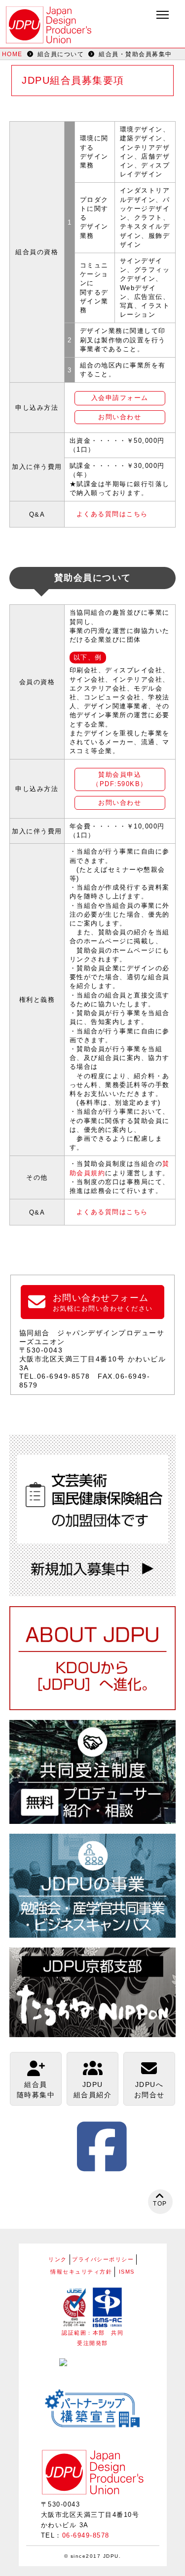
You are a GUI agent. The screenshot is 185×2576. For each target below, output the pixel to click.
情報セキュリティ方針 (81, 2272)
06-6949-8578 (86, 2535)
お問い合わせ (120, 417)
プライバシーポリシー (103, 2259)
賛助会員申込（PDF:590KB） (120, 779)
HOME (12, 54)
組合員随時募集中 (36, 2090)
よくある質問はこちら (112, 514)
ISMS (127, 2272)
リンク (58, 2259)
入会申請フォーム (120, 398)
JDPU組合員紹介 (93, 2090)
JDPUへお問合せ (149, 2090)
